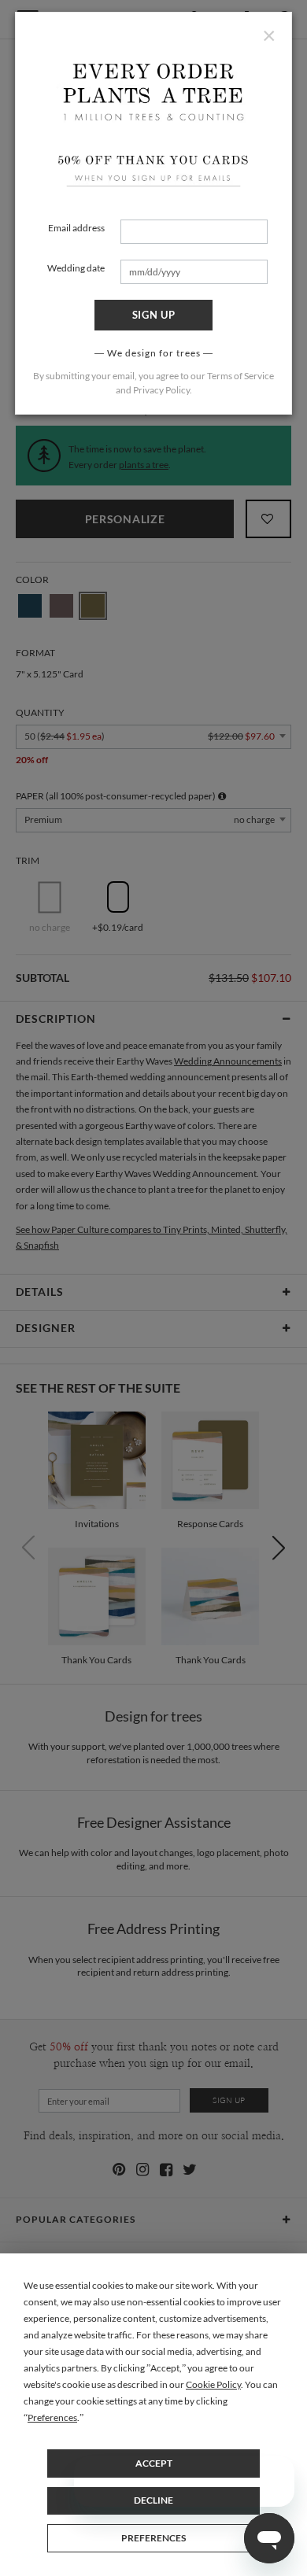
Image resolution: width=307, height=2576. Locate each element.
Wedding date (76, 268)
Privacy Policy (161, 390)
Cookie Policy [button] (213, 2384)
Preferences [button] (52, 2417)
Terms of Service (240, 376)
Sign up (154, 315)
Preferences (153, 2538)
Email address (76, 228)
